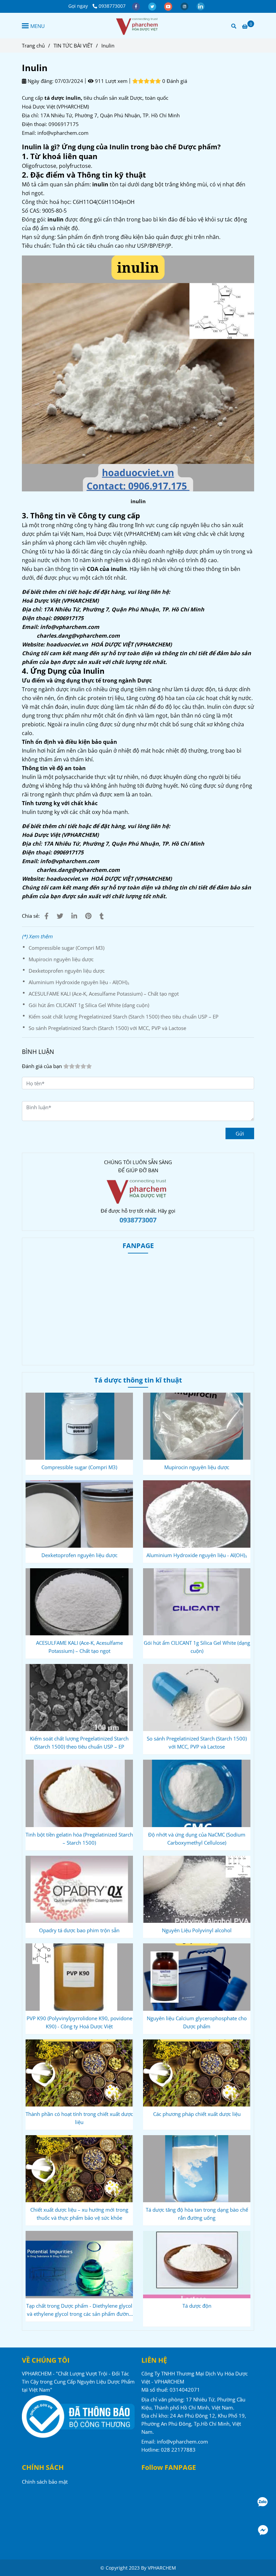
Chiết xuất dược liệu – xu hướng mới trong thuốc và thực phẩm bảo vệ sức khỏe (79, 2214)
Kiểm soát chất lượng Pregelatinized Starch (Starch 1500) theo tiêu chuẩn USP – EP (124, 1017)
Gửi (240, 1133)
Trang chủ (33, 46)
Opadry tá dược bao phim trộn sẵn (79, 1930)
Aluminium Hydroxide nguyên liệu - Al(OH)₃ (79, 982)
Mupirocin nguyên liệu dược (61, 959)
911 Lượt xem (111, 81)
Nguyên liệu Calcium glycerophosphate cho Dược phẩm (197, 2022)
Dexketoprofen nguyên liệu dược (67, 971)
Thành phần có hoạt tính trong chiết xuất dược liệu (79, 2118)
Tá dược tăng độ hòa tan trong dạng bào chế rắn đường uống (197, 2214)
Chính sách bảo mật (45, 2482)
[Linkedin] (74, 916)
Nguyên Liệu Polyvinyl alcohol (197, 1930)
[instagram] (185, 6)
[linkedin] (201, 6)
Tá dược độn (197, 2306)
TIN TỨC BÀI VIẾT (73, 46)
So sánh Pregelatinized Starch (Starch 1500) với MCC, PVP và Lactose (107, 1028)
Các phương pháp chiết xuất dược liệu (197, 2114)
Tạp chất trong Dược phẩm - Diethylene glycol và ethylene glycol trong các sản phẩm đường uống (79, 2310)
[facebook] (137, 6)
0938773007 (112, 6)
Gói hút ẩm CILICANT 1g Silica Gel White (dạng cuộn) (89, 1005)
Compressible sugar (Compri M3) (66, 948)
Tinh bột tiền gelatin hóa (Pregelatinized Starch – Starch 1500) (79, 1839)
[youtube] (169, 6)
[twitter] (153, 6)
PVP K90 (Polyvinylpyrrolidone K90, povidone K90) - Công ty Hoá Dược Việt (79, 2022)
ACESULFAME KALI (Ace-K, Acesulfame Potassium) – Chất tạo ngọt (104, 994)
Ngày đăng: (40, 81)
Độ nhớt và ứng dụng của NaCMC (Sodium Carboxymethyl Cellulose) (197, 1839)
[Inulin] (138, 26)
